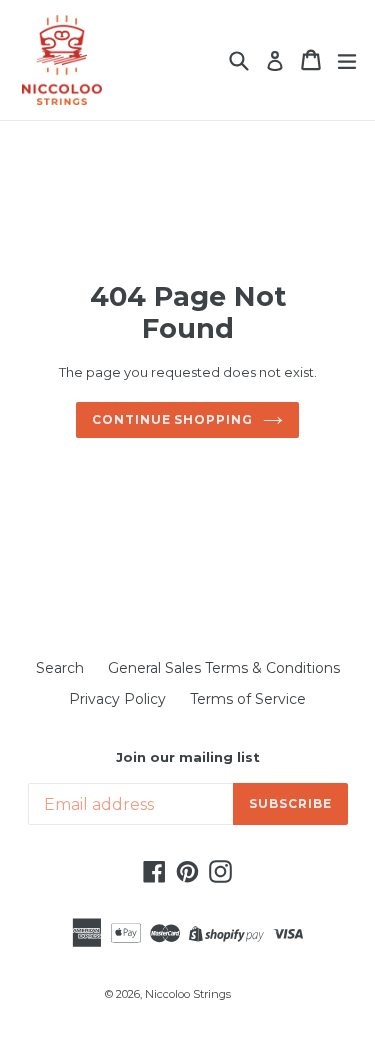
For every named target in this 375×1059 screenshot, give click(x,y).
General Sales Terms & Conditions (224, 668)
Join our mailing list (188, 757)
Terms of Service (248, 699)
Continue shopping (172, 419)
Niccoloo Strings (188, 994)
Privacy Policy (117, 699)
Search (60, 668)
